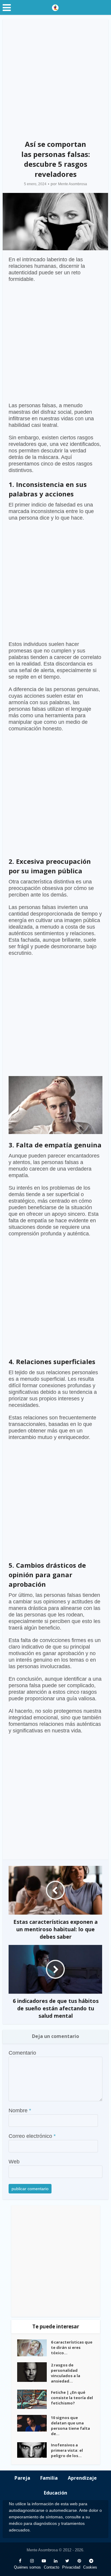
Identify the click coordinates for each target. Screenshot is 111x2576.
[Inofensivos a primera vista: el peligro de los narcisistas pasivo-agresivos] (34, 2450)
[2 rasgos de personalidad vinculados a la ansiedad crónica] (34, 2372)
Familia (49, 2478)
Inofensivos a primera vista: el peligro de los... (67, 2450)
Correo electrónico (32, 2136)
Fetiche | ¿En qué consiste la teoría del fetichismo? (72, 2398)
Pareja (22, 2478)
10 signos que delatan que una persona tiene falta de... (70, 2426)
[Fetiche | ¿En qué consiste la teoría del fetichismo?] (34, 2399)
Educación (55, 2493)
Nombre (20, 2111)
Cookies (90, 2567)
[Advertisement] (55, 77)
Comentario (22, 2053)
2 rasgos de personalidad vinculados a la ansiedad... (66, 2373)
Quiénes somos (27, 2567)
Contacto (52, 2567)
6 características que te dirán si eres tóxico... (72, 2347)
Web (14, 2162)
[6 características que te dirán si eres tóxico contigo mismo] (34, 2348)
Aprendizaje (82, 2478)
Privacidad (71, 2567)
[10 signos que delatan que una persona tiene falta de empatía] (34, 2423)
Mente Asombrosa (73, 184)
